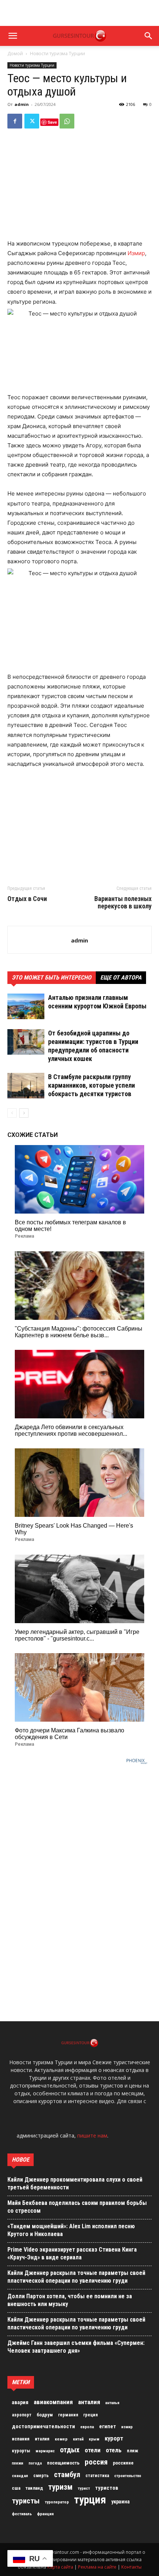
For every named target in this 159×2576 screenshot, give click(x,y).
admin (22, 104)
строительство (128, 2476)
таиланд (34, 2488)
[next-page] (24, 1113)
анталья (112, 2403)
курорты (21, 2451)
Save (52, 122)
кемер (61, 2439)
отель (114, 2450)
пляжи (18, 2463)
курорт (114, 2438)
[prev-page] (12, 1113)
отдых (70, 2450)
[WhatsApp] (67, 121)
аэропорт (22, 2415)
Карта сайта (60, 2567)
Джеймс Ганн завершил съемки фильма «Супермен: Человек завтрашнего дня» (76, 2347)
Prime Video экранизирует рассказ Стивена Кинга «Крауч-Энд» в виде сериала (72, 2253)
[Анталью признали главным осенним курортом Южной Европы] (26, 1006)
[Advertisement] (79, 13)
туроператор (57, 2502)
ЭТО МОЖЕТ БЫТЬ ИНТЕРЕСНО (52, 977)
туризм (60, 2487)
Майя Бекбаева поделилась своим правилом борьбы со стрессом (77, 2207)
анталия (89, 2402)
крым (94, 2439)
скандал (20, 2476)
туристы (26, 2501)
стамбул (67, 2475)
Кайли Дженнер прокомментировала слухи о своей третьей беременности (75, 2183)
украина (121, 2502)
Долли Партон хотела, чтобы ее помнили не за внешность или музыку (70, 2300)
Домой (15, 54)
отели (93, 2450)
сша (16, 2488)
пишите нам (92, 2135)
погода (35, 2463)
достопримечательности (43, 2426)
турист (84, 2488)
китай (78, 2439)
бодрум (45, 2415)
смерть (41, 2476)
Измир (136, 253)
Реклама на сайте (97, 2567)
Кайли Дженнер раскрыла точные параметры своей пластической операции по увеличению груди (76, 2277)
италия (42, 2439)
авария (20, 2403)
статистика (97, 2476)
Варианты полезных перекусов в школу (123, 902)
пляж (133, 2451)
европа (87, 2427)
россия (96, 2462)
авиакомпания (53, 2402)
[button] (13, 36)
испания (21, 2439)
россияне (123, 2463)
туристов (107, 2488)
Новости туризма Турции (57, 54)
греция (90, 2415)
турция (90, 2500)
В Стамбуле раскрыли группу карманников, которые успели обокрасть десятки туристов (92, 1085)
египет (108, 2426)
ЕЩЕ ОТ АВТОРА (121, 977)
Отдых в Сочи (27, 899)
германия (68, 2415)
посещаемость (63, 2463)
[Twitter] (32, 121)
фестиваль (22, 2514)
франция (45, 2514)
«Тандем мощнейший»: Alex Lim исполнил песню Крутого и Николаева (71, 2230)
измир (127, 2427)
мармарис (45, 2451)
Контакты (131, 2567)
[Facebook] (15, 121)
